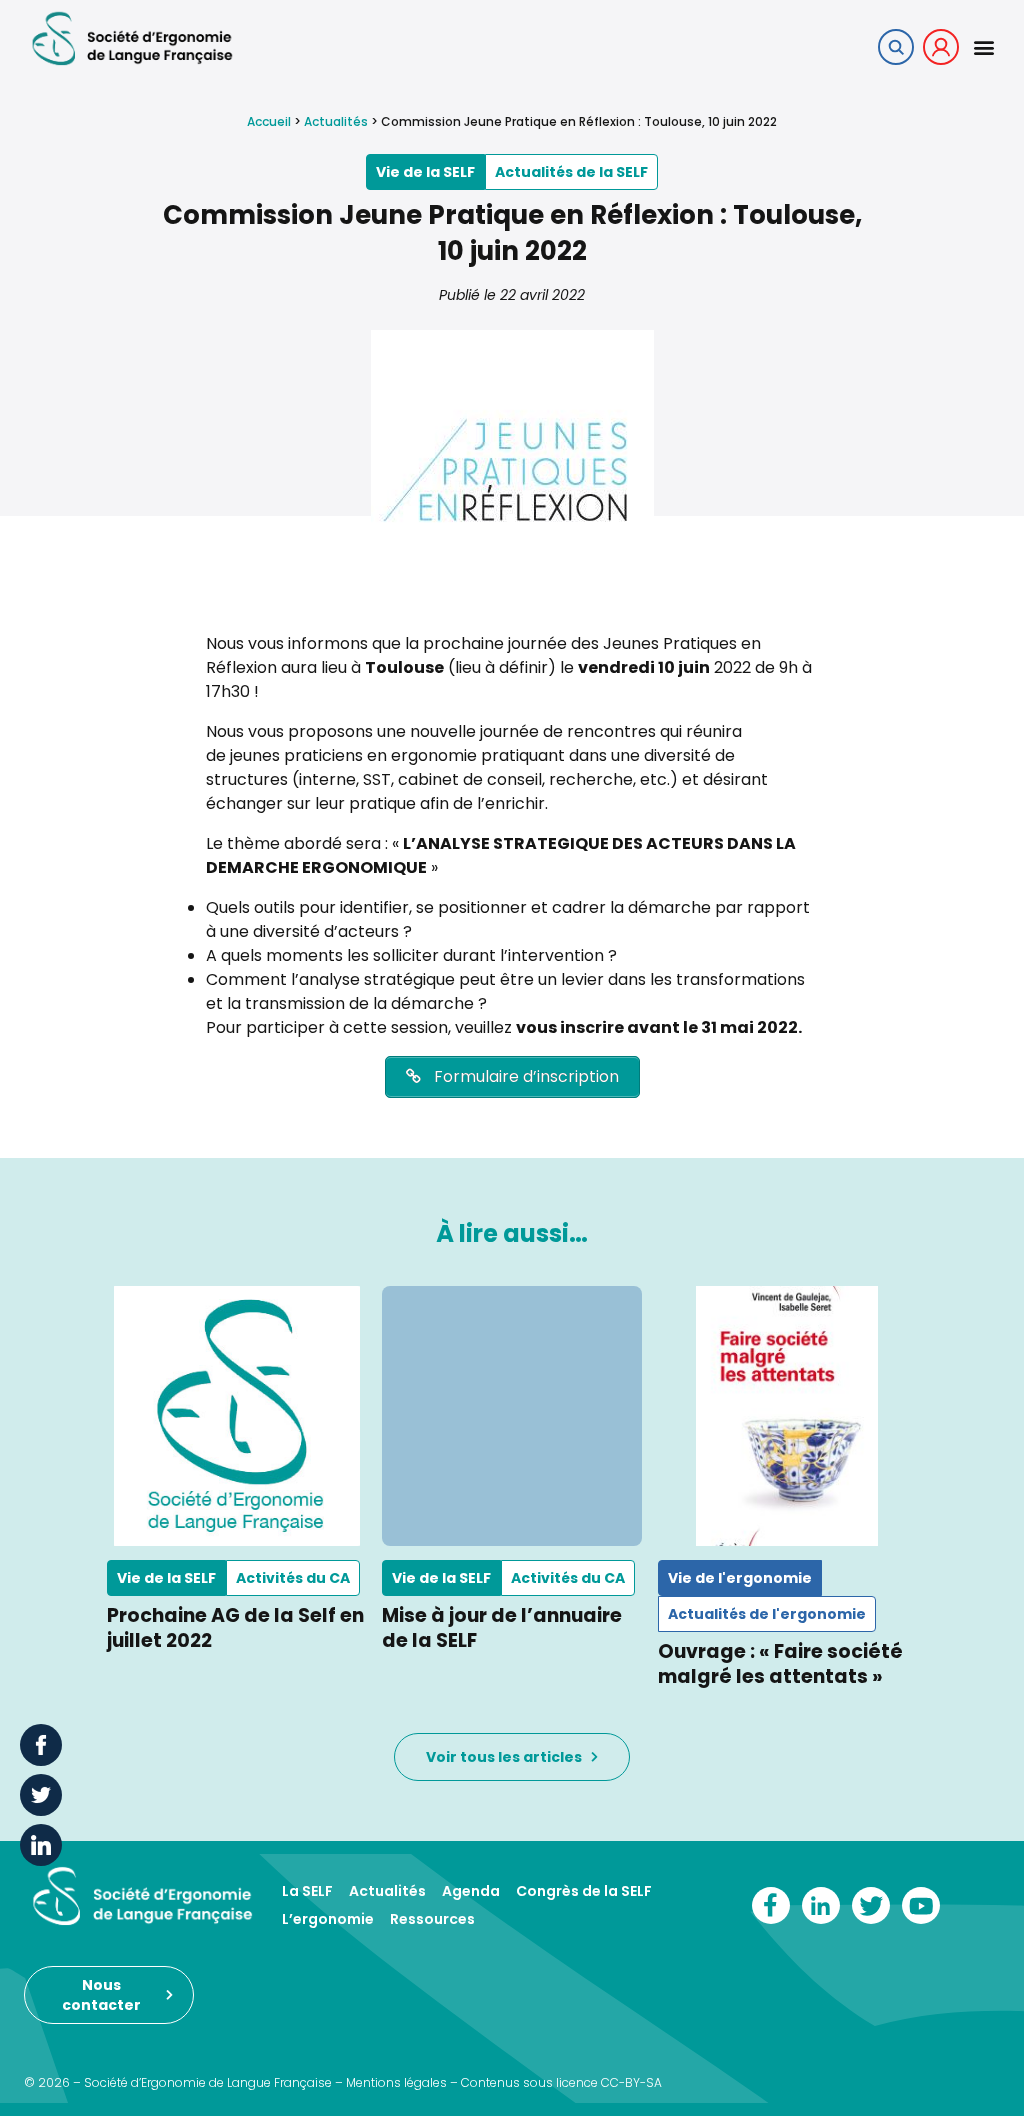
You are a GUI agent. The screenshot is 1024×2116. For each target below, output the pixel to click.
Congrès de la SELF (584, 1891)
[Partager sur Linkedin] (41, 1845)
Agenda (471, 1891)
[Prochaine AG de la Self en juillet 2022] (236, 1415)
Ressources (432, 1919)
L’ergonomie (328, 1919)
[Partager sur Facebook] (41, 1745)
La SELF (307, 1891)
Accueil (269, 121)
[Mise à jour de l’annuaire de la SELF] (511, 1415)
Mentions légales (396, 2082)
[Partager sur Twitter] (41, 1795)
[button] (983, 46)
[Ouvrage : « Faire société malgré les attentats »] (787, 1415)
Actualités (336, 121)
